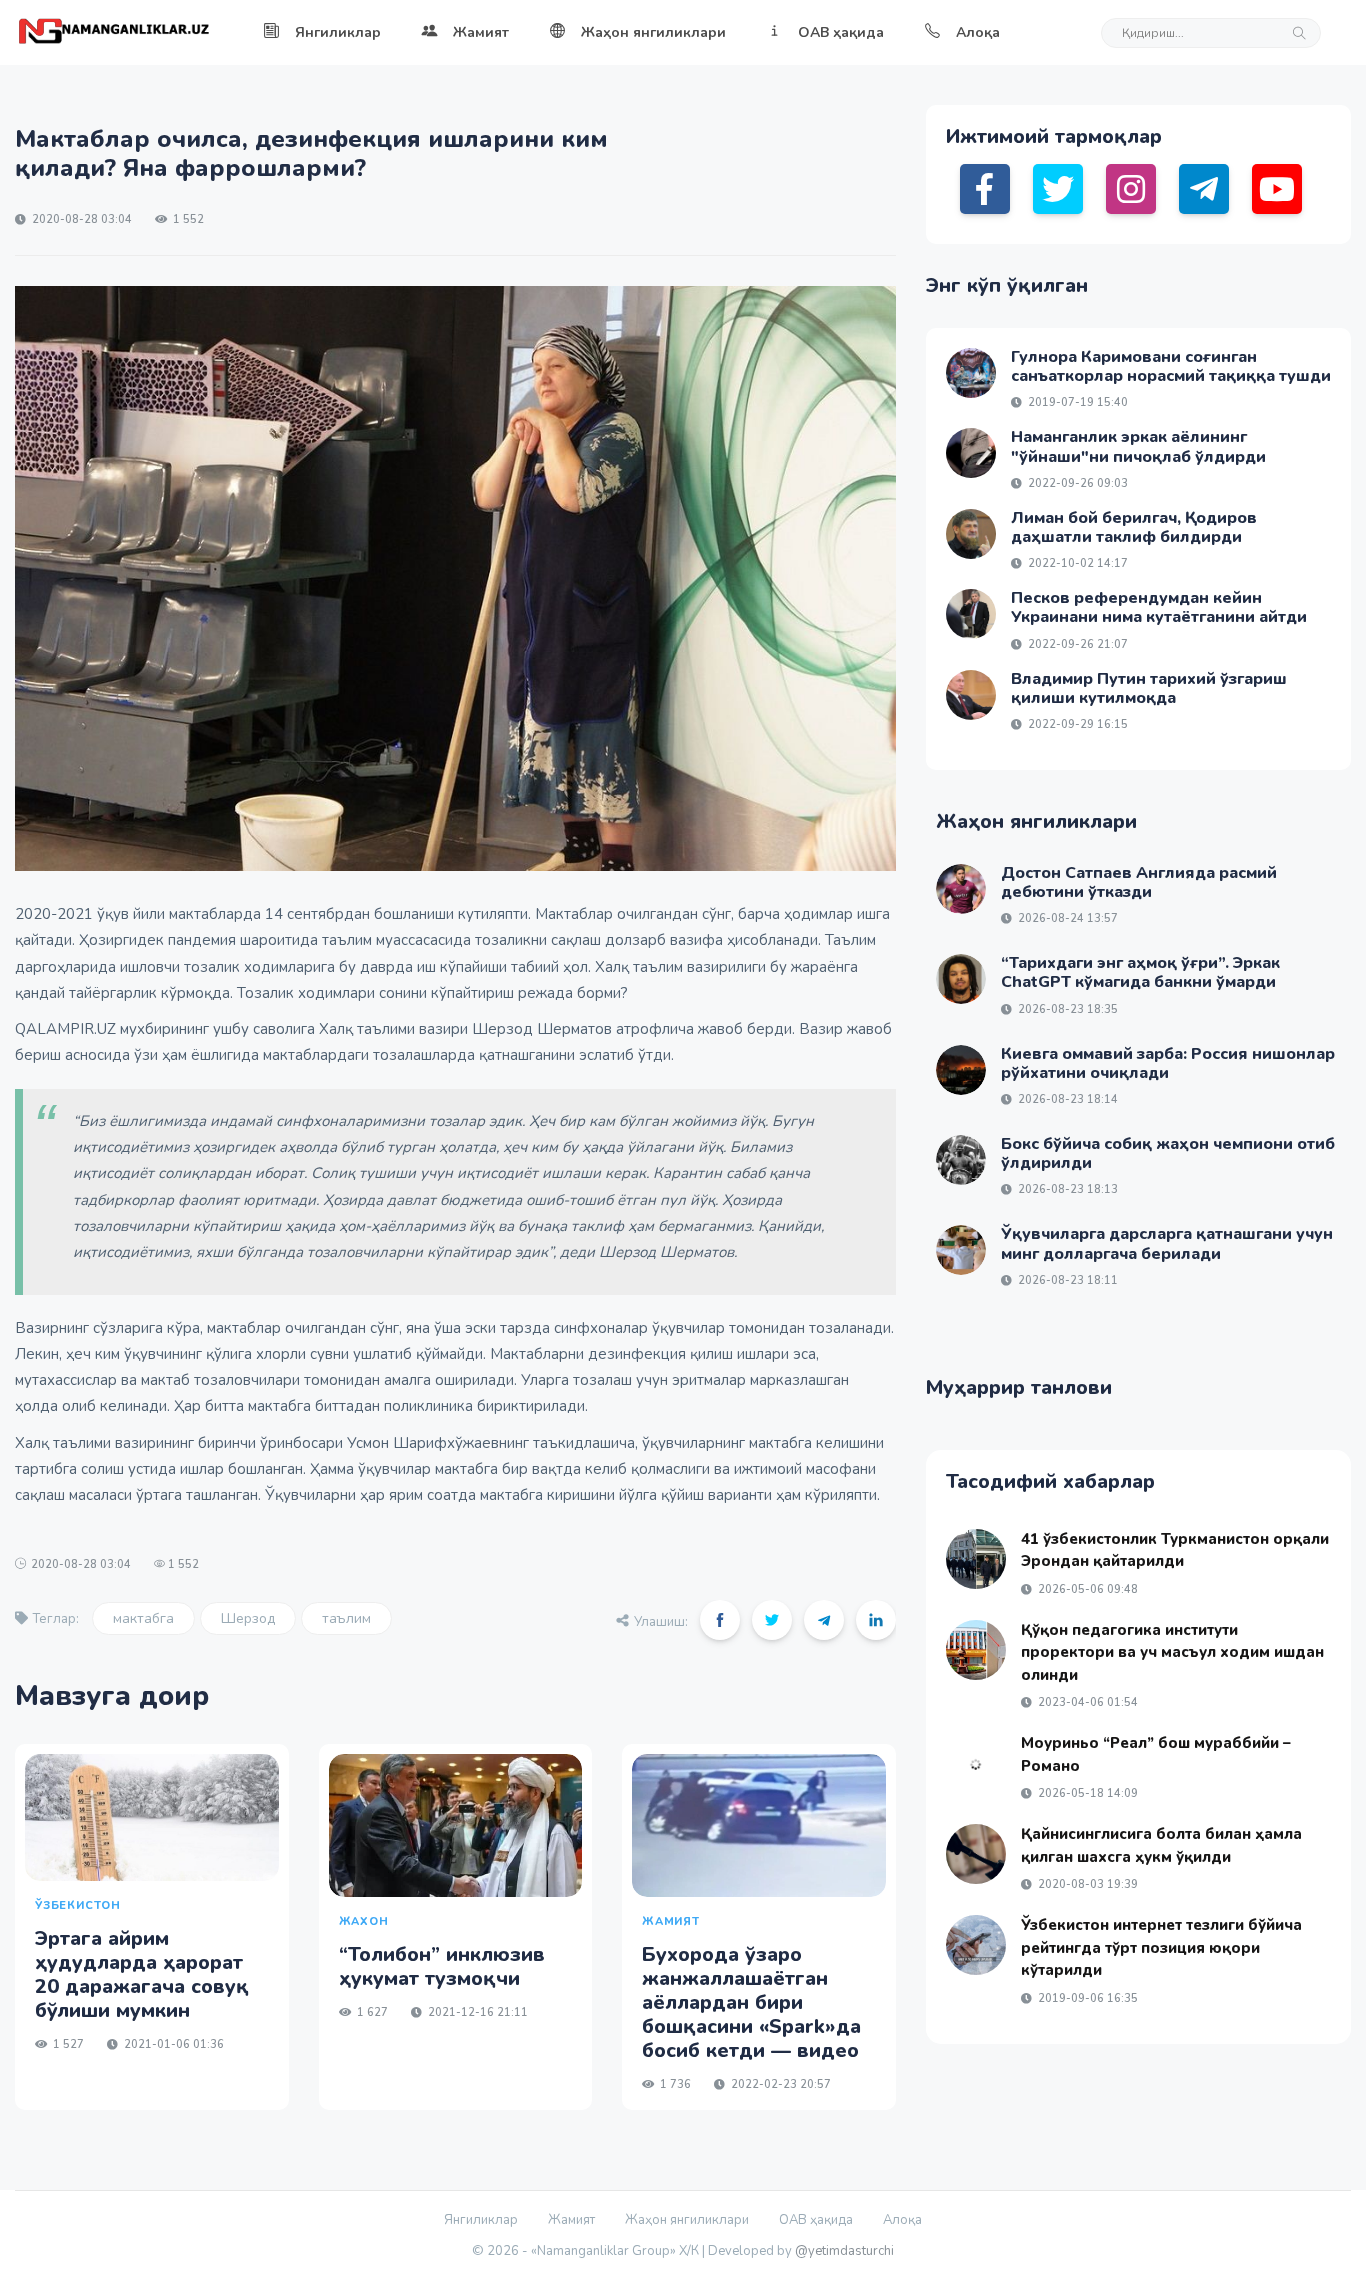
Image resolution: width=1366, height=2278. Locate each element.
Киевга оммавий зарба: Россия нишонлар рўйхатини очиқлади (1168, 1063)
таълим (346, 1618)
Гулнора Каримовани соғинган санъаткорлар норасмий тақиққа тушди (1171, 366)
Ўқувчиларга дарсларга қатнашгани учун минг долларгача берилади (1167, 1243)
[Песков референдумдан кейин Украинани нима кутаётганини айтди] (971, 614)
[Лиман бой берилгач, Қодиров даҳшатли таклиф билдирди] (971, 534)
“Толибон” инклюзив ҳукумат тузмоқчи (442, 1966)
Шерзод (248, 1618)
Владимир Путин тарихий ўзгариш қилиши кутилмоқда (1149, 688)
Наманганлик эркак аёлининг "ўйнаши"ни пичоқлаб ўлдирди (1138, 446)
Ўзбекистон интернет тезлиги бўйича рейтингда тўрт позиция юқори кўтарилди (1161, 1947)
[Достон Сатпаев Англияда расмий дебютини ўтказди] (961, 889)
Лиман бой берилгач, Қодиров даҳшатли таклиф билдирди (1134, 527)
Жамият (481, 32)
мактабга (143, 1618)
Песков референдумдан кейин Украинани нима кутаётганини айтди (1159, 607)
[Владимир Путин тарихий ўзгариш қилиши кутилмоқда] (971, 695)
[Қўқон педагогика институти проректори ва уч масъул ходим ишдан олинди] (976, 1650)
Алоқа (978, 32)
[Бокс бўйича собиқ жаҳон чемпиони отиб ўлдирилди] (961, 1160)
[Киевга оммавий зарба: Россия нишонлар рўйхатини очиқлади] (961, 1070)
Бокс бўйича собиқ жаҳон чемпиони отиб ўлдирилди (1168, 1153)
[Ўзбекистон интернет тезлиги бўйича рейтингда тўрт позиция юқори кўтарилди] (976, 1945)
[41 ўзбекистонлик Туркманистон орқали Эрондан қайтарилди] (976, 1559)
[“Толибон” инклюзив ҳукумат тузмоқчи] (456, 1825)
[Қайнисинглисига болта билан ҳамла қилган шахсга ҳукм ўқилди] (976, 1854)
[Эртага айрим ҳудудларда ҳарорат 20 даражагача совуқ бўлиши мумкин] (152, 1817)
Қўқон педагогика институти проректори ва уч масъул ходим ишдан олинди (1172, 1652)
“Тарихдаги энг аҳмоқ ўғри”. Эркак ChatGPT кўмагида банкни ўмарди (1140, 972)
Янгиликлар (338, 32)
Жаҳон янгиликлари (653, 32)
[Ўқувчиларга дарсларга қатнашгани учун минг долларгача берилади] (961, 1250)
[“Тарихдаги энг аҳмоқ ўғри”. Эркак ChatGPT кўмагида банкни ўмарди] (961, 979)
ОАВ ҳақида (841, 32)
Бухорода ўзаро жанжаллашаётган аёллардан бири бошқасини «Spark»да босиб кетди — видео (751, 2002)
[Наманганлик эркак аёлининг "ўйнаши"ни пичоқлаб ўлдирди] (971, 453)
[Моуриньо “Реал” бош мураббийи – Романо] (976, 1763)
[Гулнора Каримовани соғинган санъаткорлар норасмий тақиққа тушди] (971, 373)
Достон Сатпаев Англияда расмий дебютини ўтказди (1139, 882)
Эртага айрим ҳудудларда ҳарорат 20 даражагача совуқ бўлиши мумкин (142, 1974)
